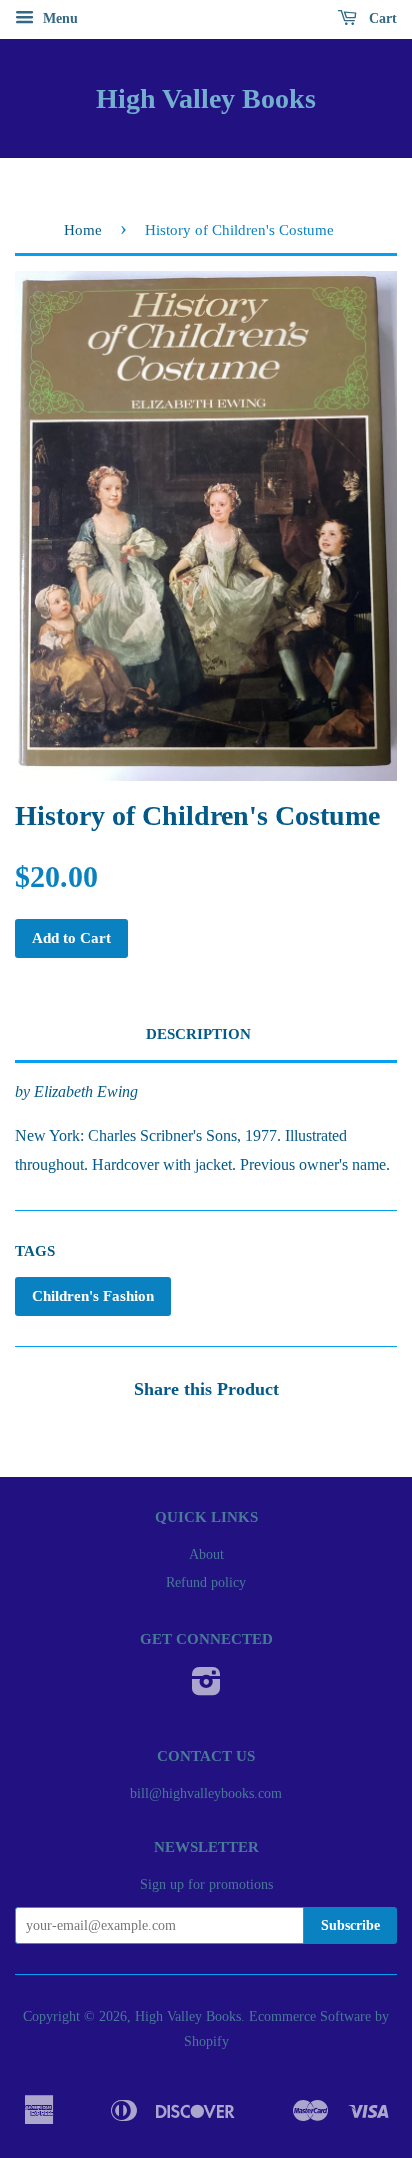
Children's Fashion (93, 1296)
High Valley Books (206, 98)
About (206, 1554)
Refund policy (206, 1582)
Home (83, 230)
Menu (58, 18)
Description (198, 1034)
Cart (381, 18)
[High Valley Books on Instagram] (206, 1688)
